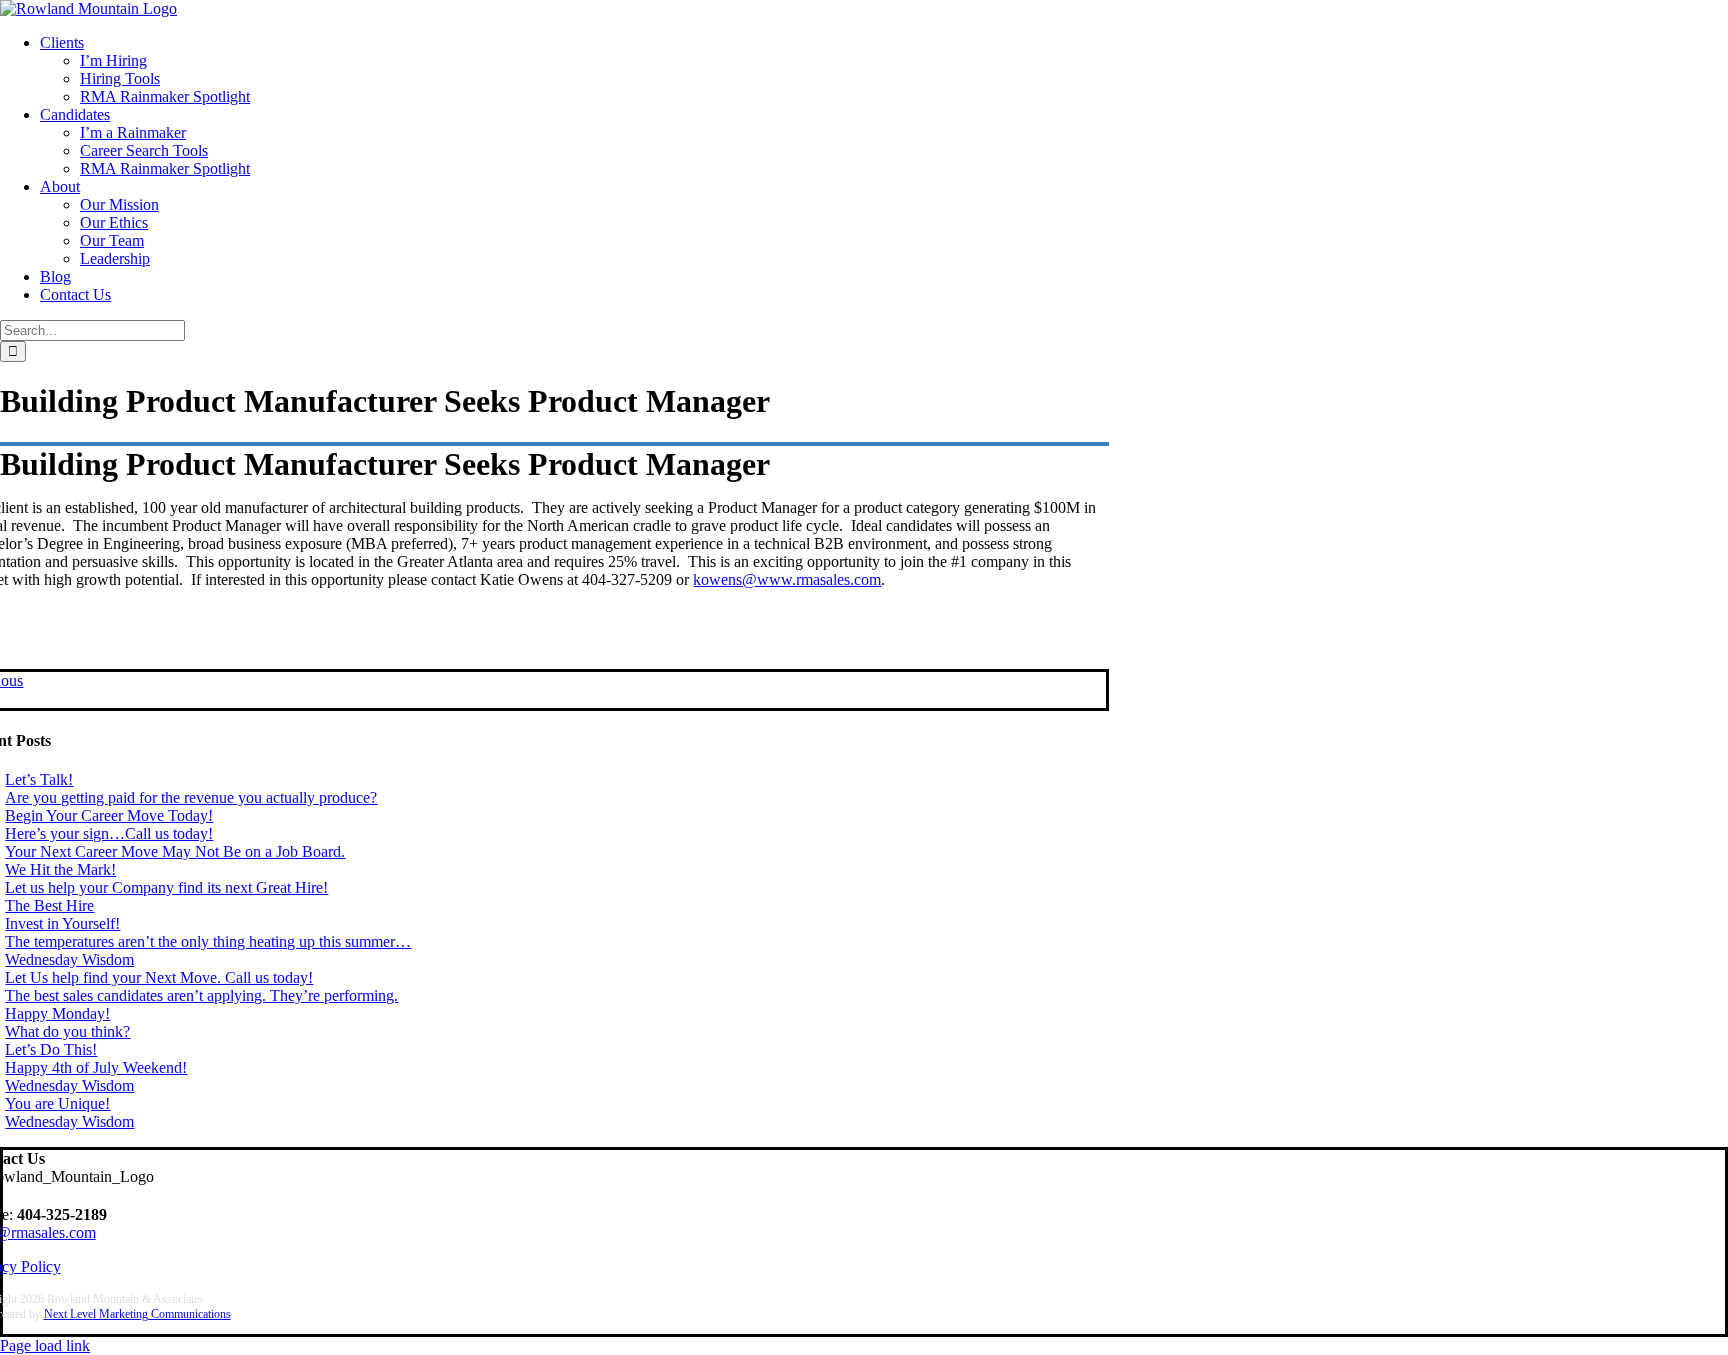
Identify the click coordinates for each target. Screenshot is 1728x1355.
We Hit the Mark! (60, 869)
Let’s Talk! (39, 779)
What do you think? (67, 1031)
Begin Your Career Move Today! (109, 815)
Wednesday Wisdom (69, 959)
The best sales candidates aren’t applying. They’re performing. (201, 995)
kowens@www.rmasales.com (787, 579)
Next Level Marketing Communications (137, 1314)
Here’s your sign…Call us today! (109, 833)
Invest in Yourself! (62, 923)
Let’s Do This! (51, 1049)
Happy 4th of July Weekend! (96, 1067)
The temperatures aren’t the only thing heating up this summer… (208, 941)
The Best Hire (49, 905)
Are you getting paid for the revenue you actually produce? (191, 797)
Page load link (45, 1345)
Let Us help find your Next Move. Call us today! (159, 977)
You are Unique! (57, 1103)
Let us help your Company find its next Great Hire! (166, 887)
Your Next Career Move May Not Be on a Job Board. (175, 851)
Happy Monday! (57, 1013)
